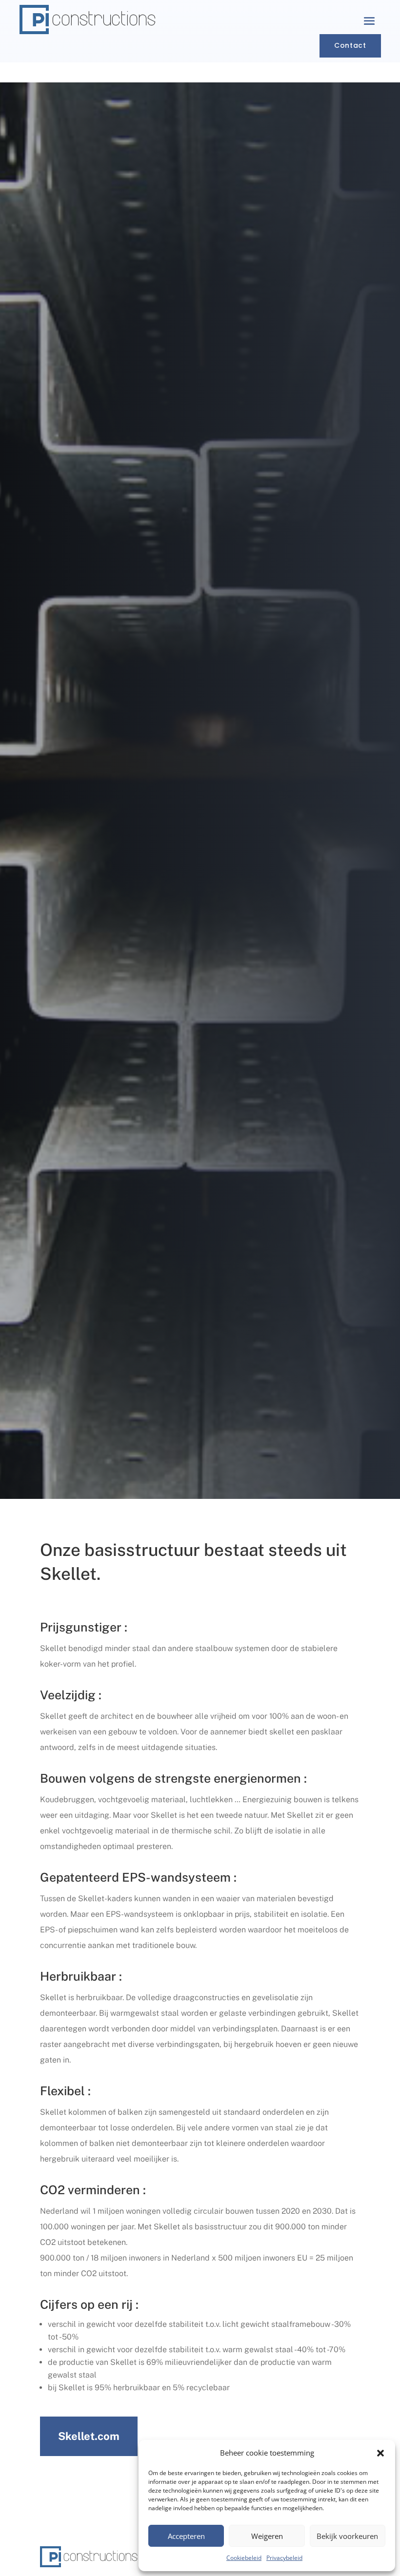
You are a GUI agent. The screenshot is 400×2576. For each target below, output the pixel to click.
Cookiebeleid (244, 2558)
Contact (350, 45)
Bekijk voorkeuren (347, 2536)
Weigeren (267, 2536)
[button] (380, 2453)
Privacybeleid (284, 2558)
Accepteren (186, 2536)
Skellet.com (89, 2436)
